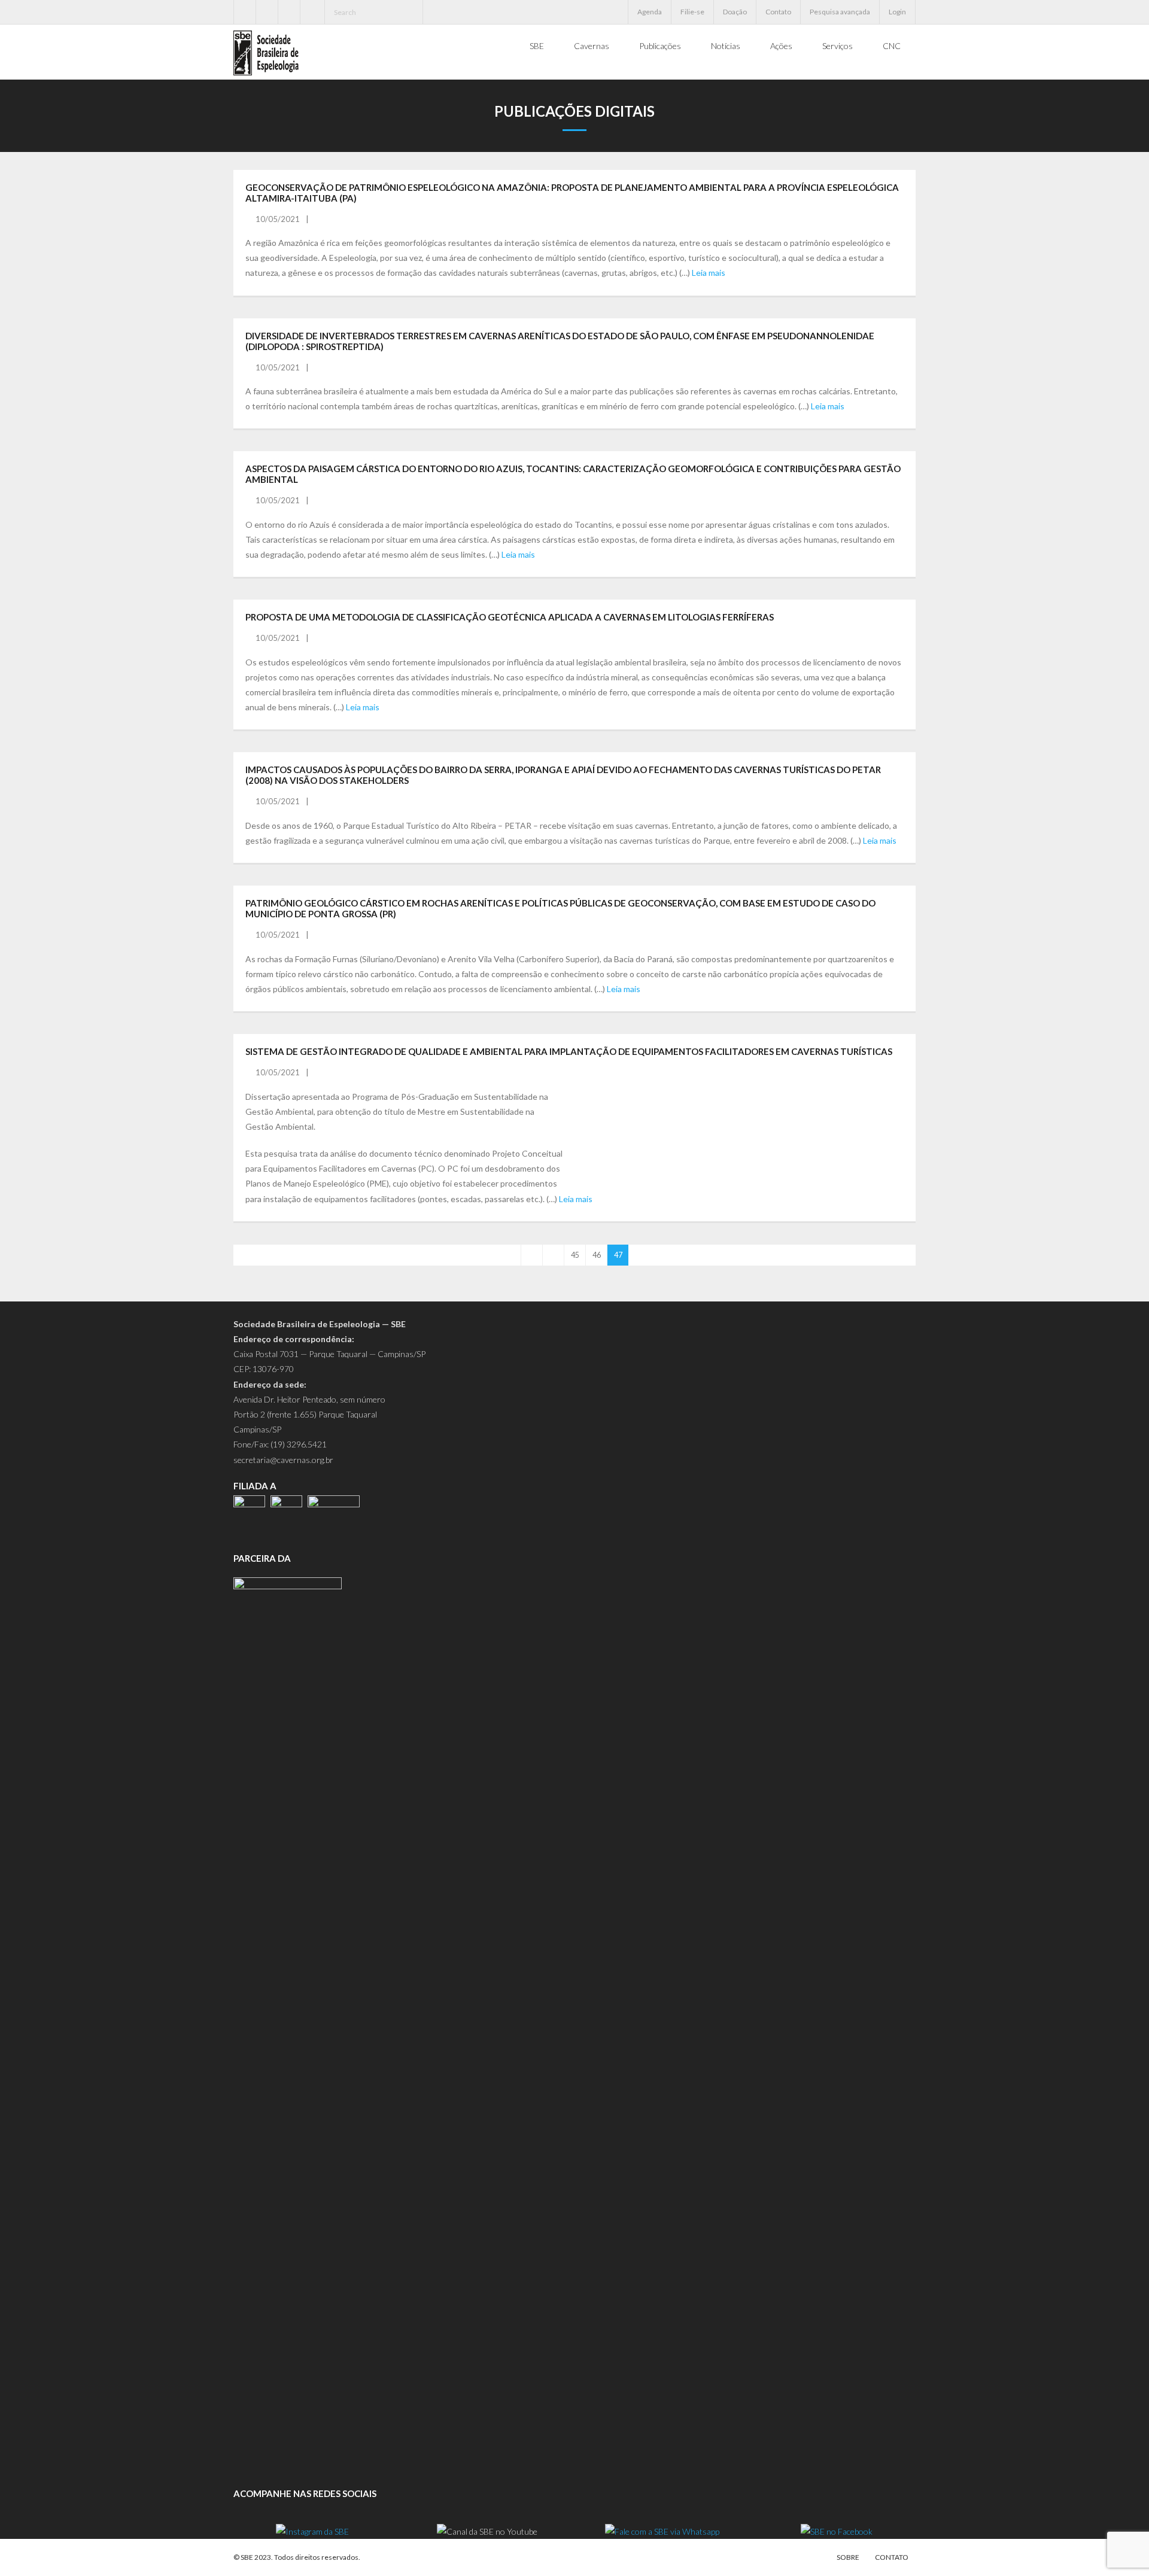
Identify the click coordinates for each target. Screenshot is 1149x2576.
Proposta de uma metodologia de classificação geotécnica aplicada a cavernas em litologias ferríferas (510, 617)
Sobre (848, 2557)
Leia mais (709, 273)
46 (597, 1255)
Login (897, 12)
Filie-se (692, 12)
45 (575, 1255)
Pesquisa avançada (840, 12)
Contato (778, 12)
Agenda (650, 12)
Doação (735, 12)
